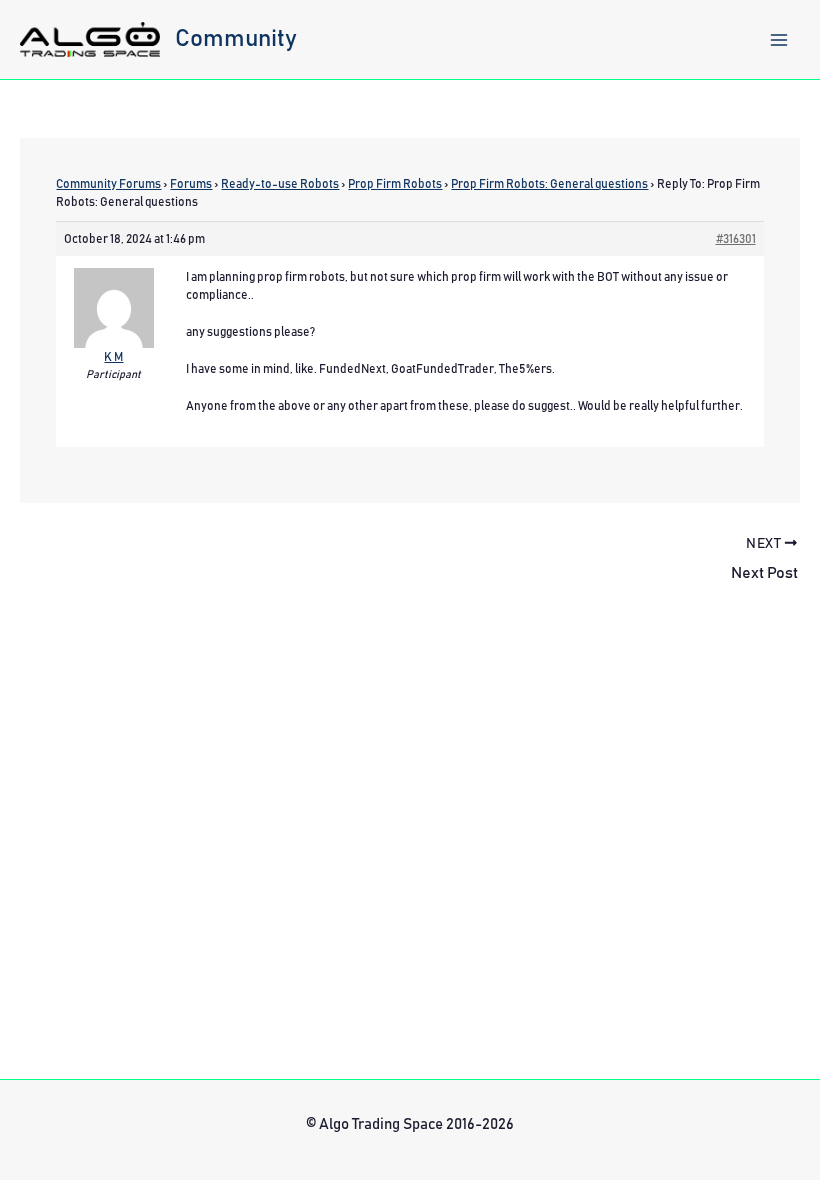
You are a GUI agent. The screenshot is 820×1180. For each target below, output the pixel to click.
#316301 (736, 239)
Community (236, 39)
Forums (191, 184)
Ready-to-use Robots (280, 184)
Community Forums (108, 184)
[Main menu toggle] (779, 40)
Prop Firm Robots (395, 184)
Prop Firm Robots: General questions (549, 184)
